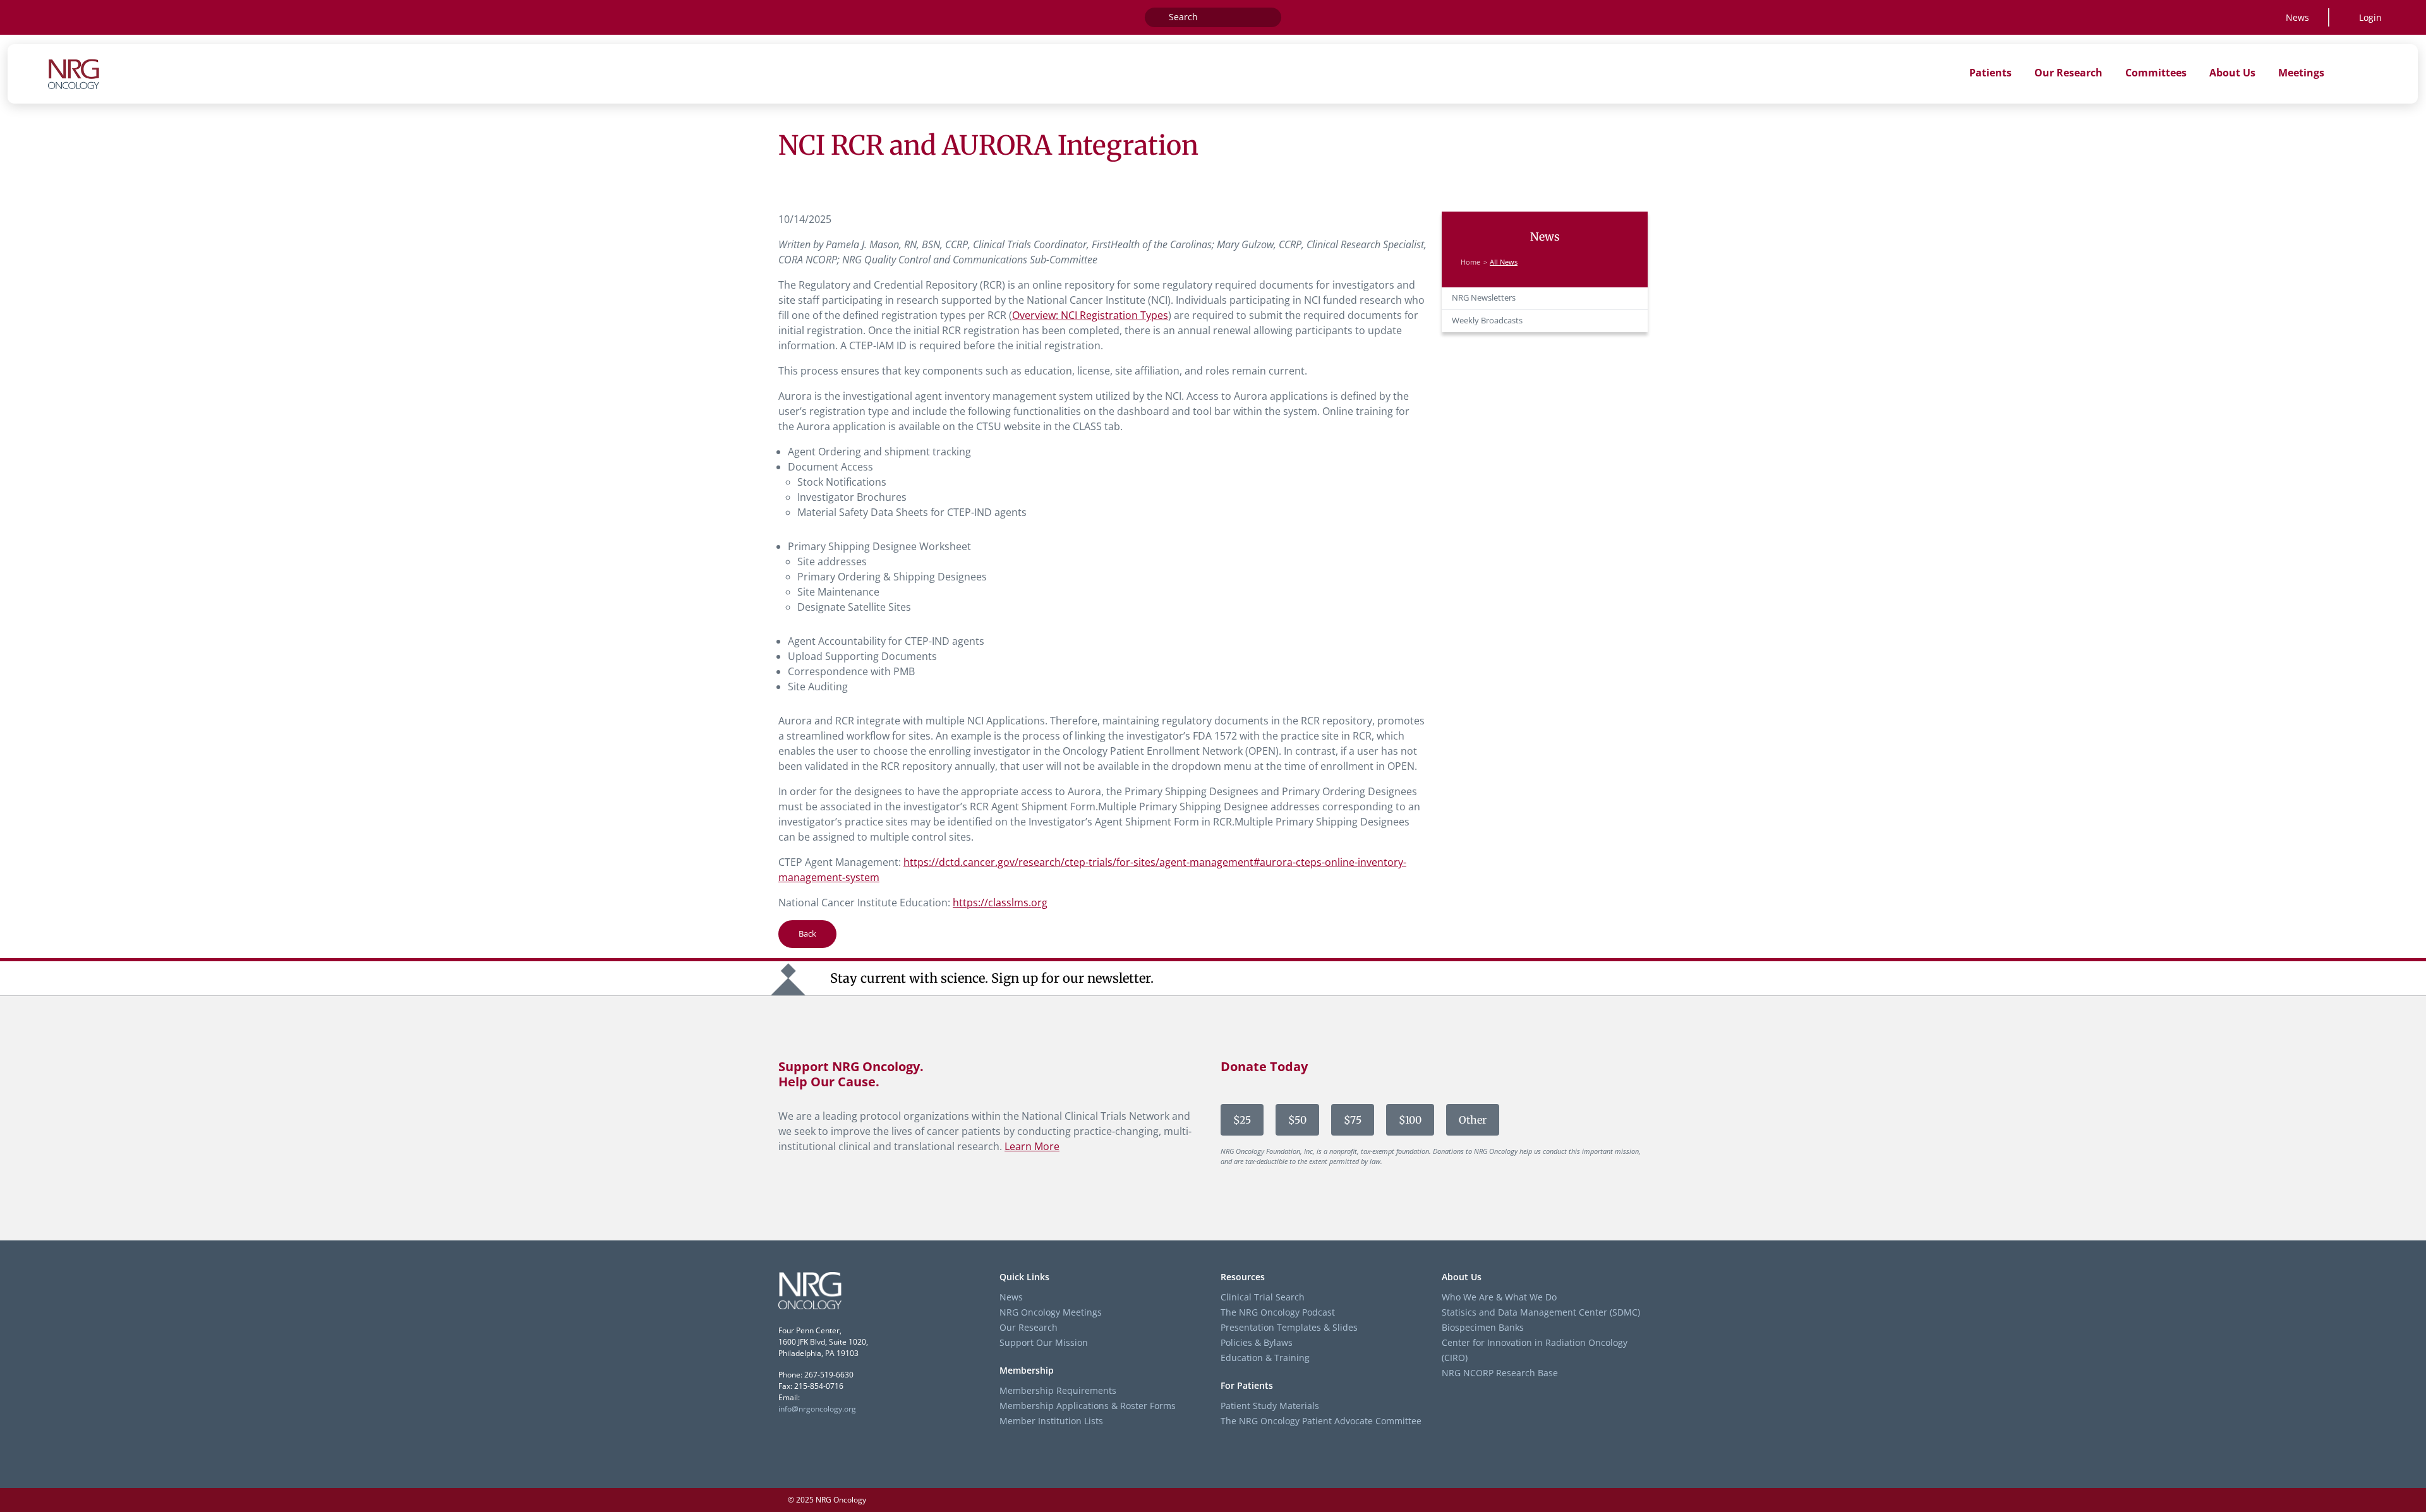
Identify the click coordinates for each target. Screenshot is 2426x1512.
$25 (1242, 1120)
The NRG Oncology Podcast (1278, 1312)
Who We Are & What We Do (1499, 1297)
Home (1470, 262)
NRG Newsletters (1484, 298)
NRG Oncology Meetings (1051, 1312)
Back (807, 933)
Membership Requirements (1058, 1390)
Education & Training (1265, 1358)
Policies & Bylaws (1257, 1342)
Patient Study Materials (1270, 1406)
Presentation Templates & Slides (1289, 1327)
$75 (1353, 1120)
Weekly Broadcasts (1487, 321)
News (2297, 17)
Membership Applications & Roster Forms (1088, 1406)
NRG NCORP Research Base (1500, 1373)
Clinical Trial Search (1263, 1297)
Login (2370, 17)
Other (1473, 1120)
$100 (1410, 1120)
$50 (1297, 1120)
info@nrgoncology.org (817, 1409)
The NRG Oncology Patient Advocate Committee (1321, 1421)
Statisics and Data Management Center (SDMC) (1541, 1312)
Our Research (1029, 1327)
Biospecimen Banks (1483, 1327)
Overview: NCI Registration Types (1090, 315)
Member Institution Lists (1051, 1421)
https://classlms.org (1000, 903)
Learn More (1032, 1146)
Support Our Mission (1044, 1342)
